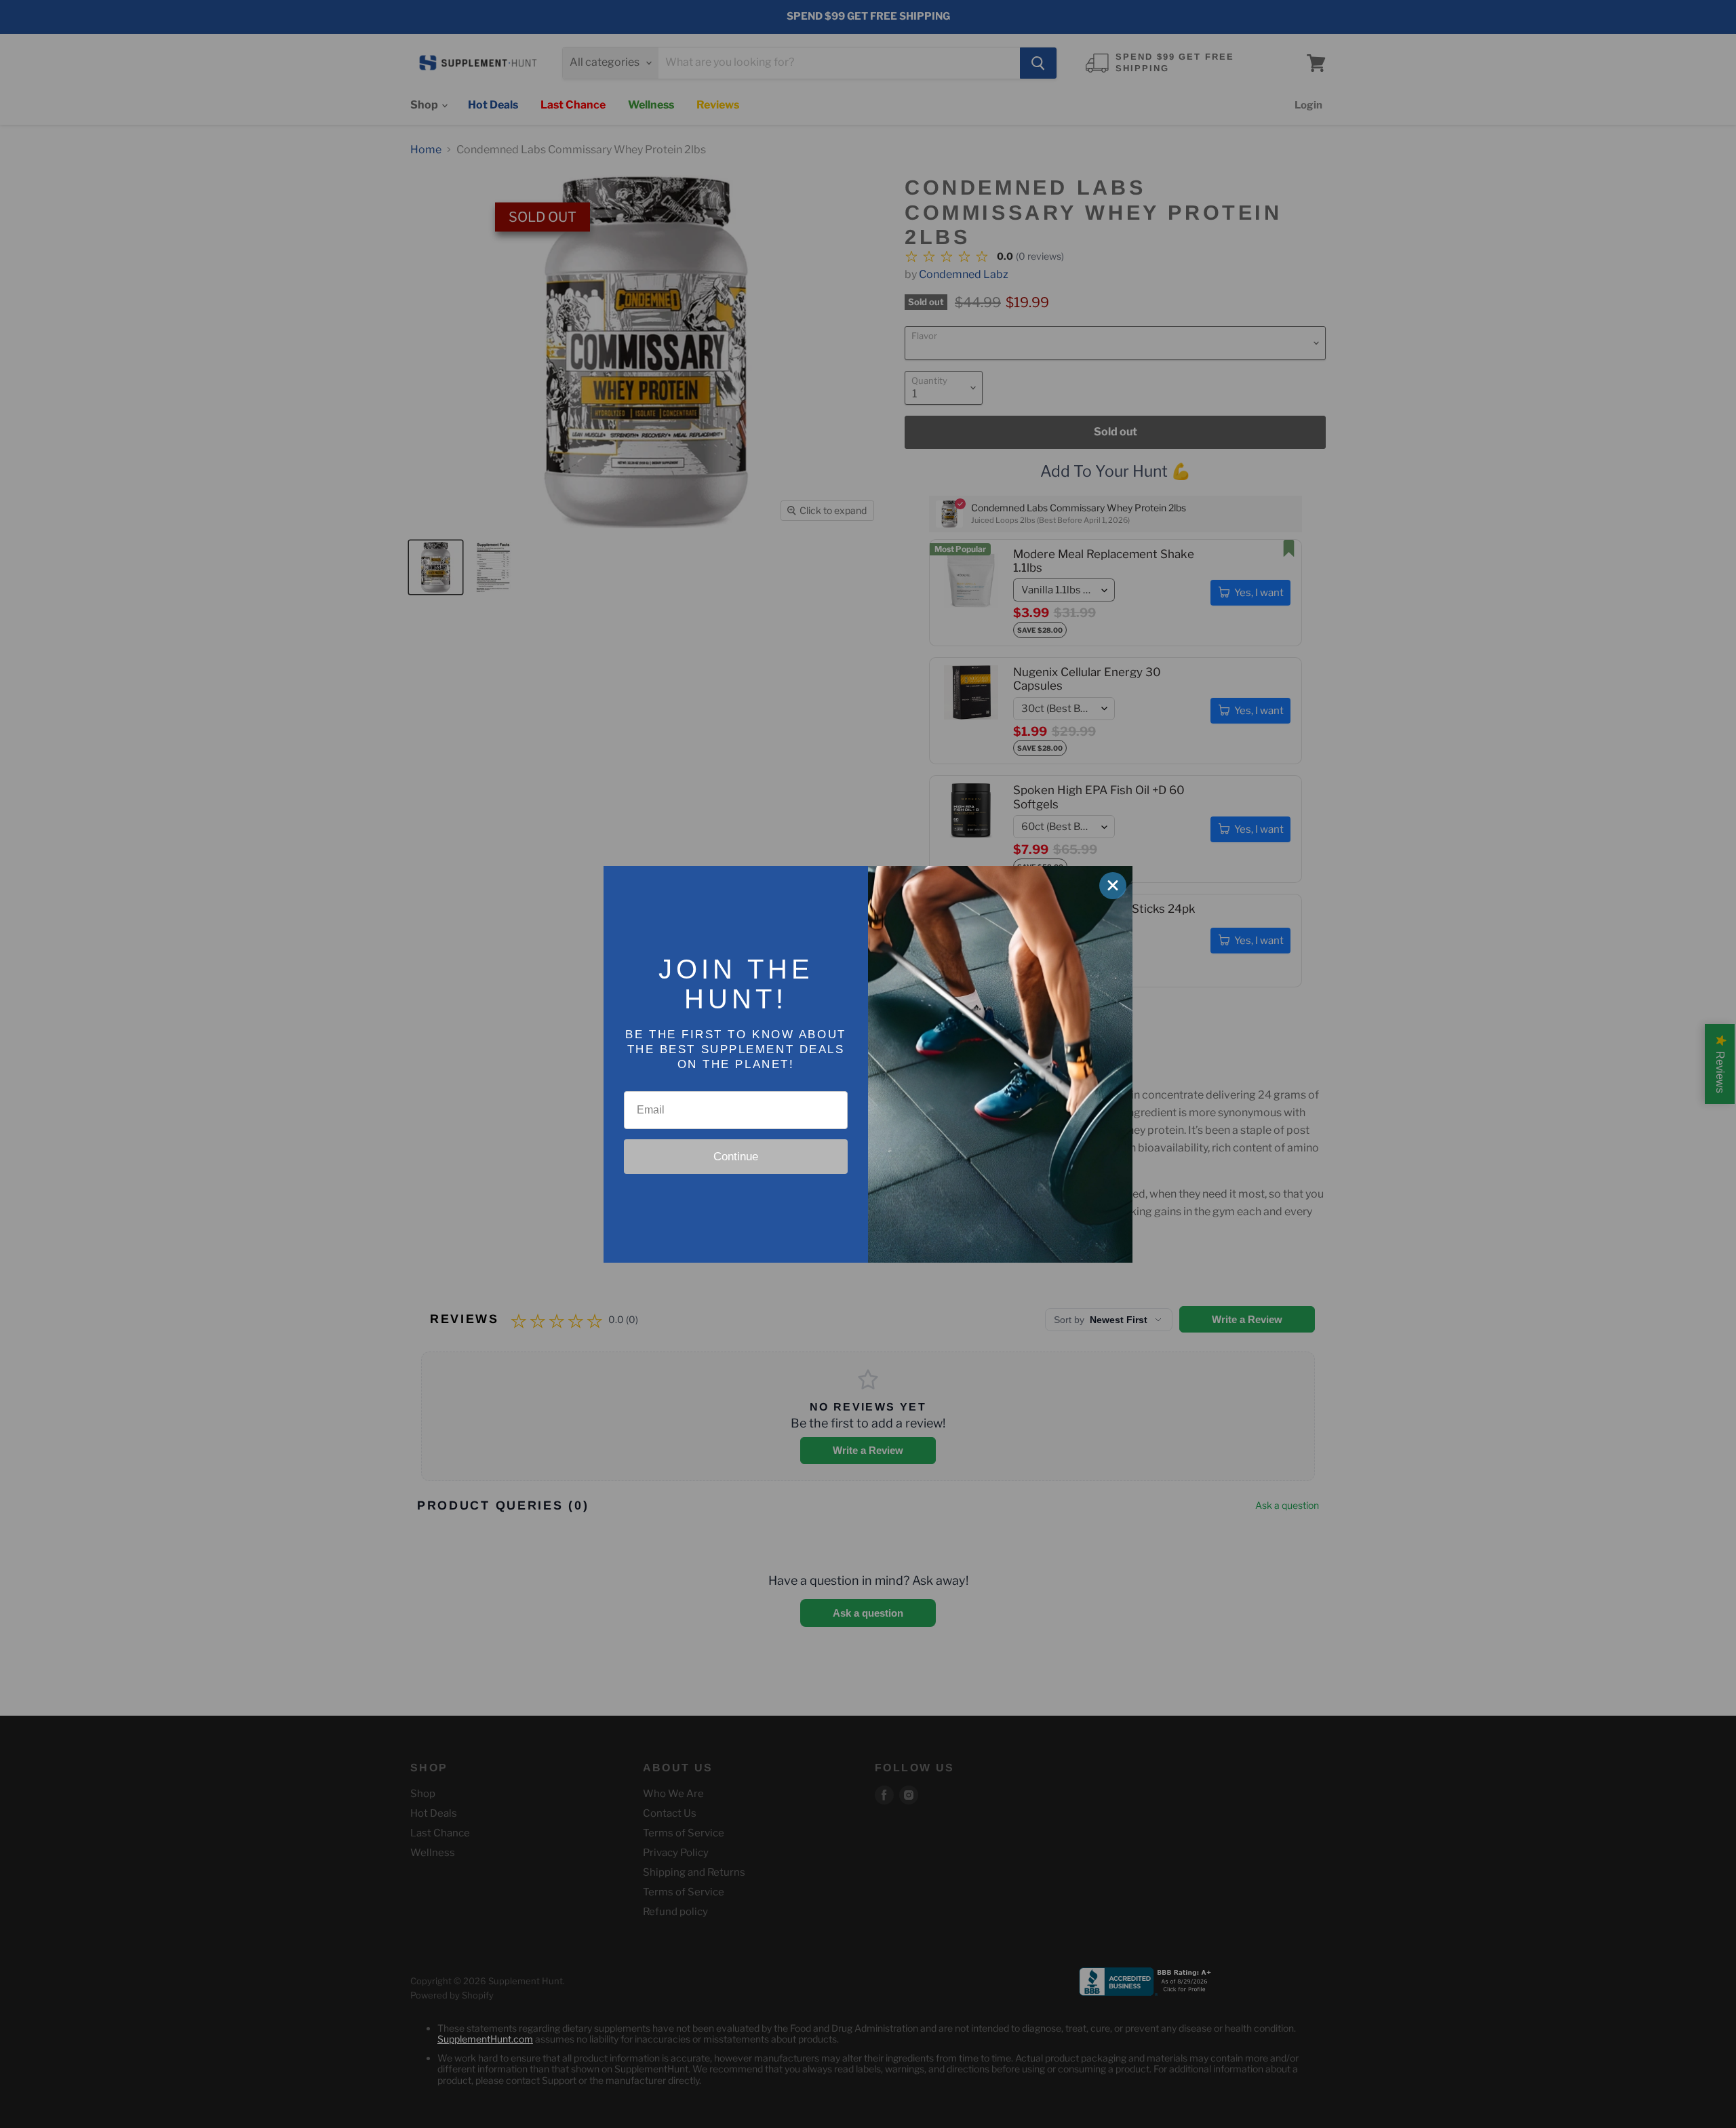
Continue (736, 1157)
